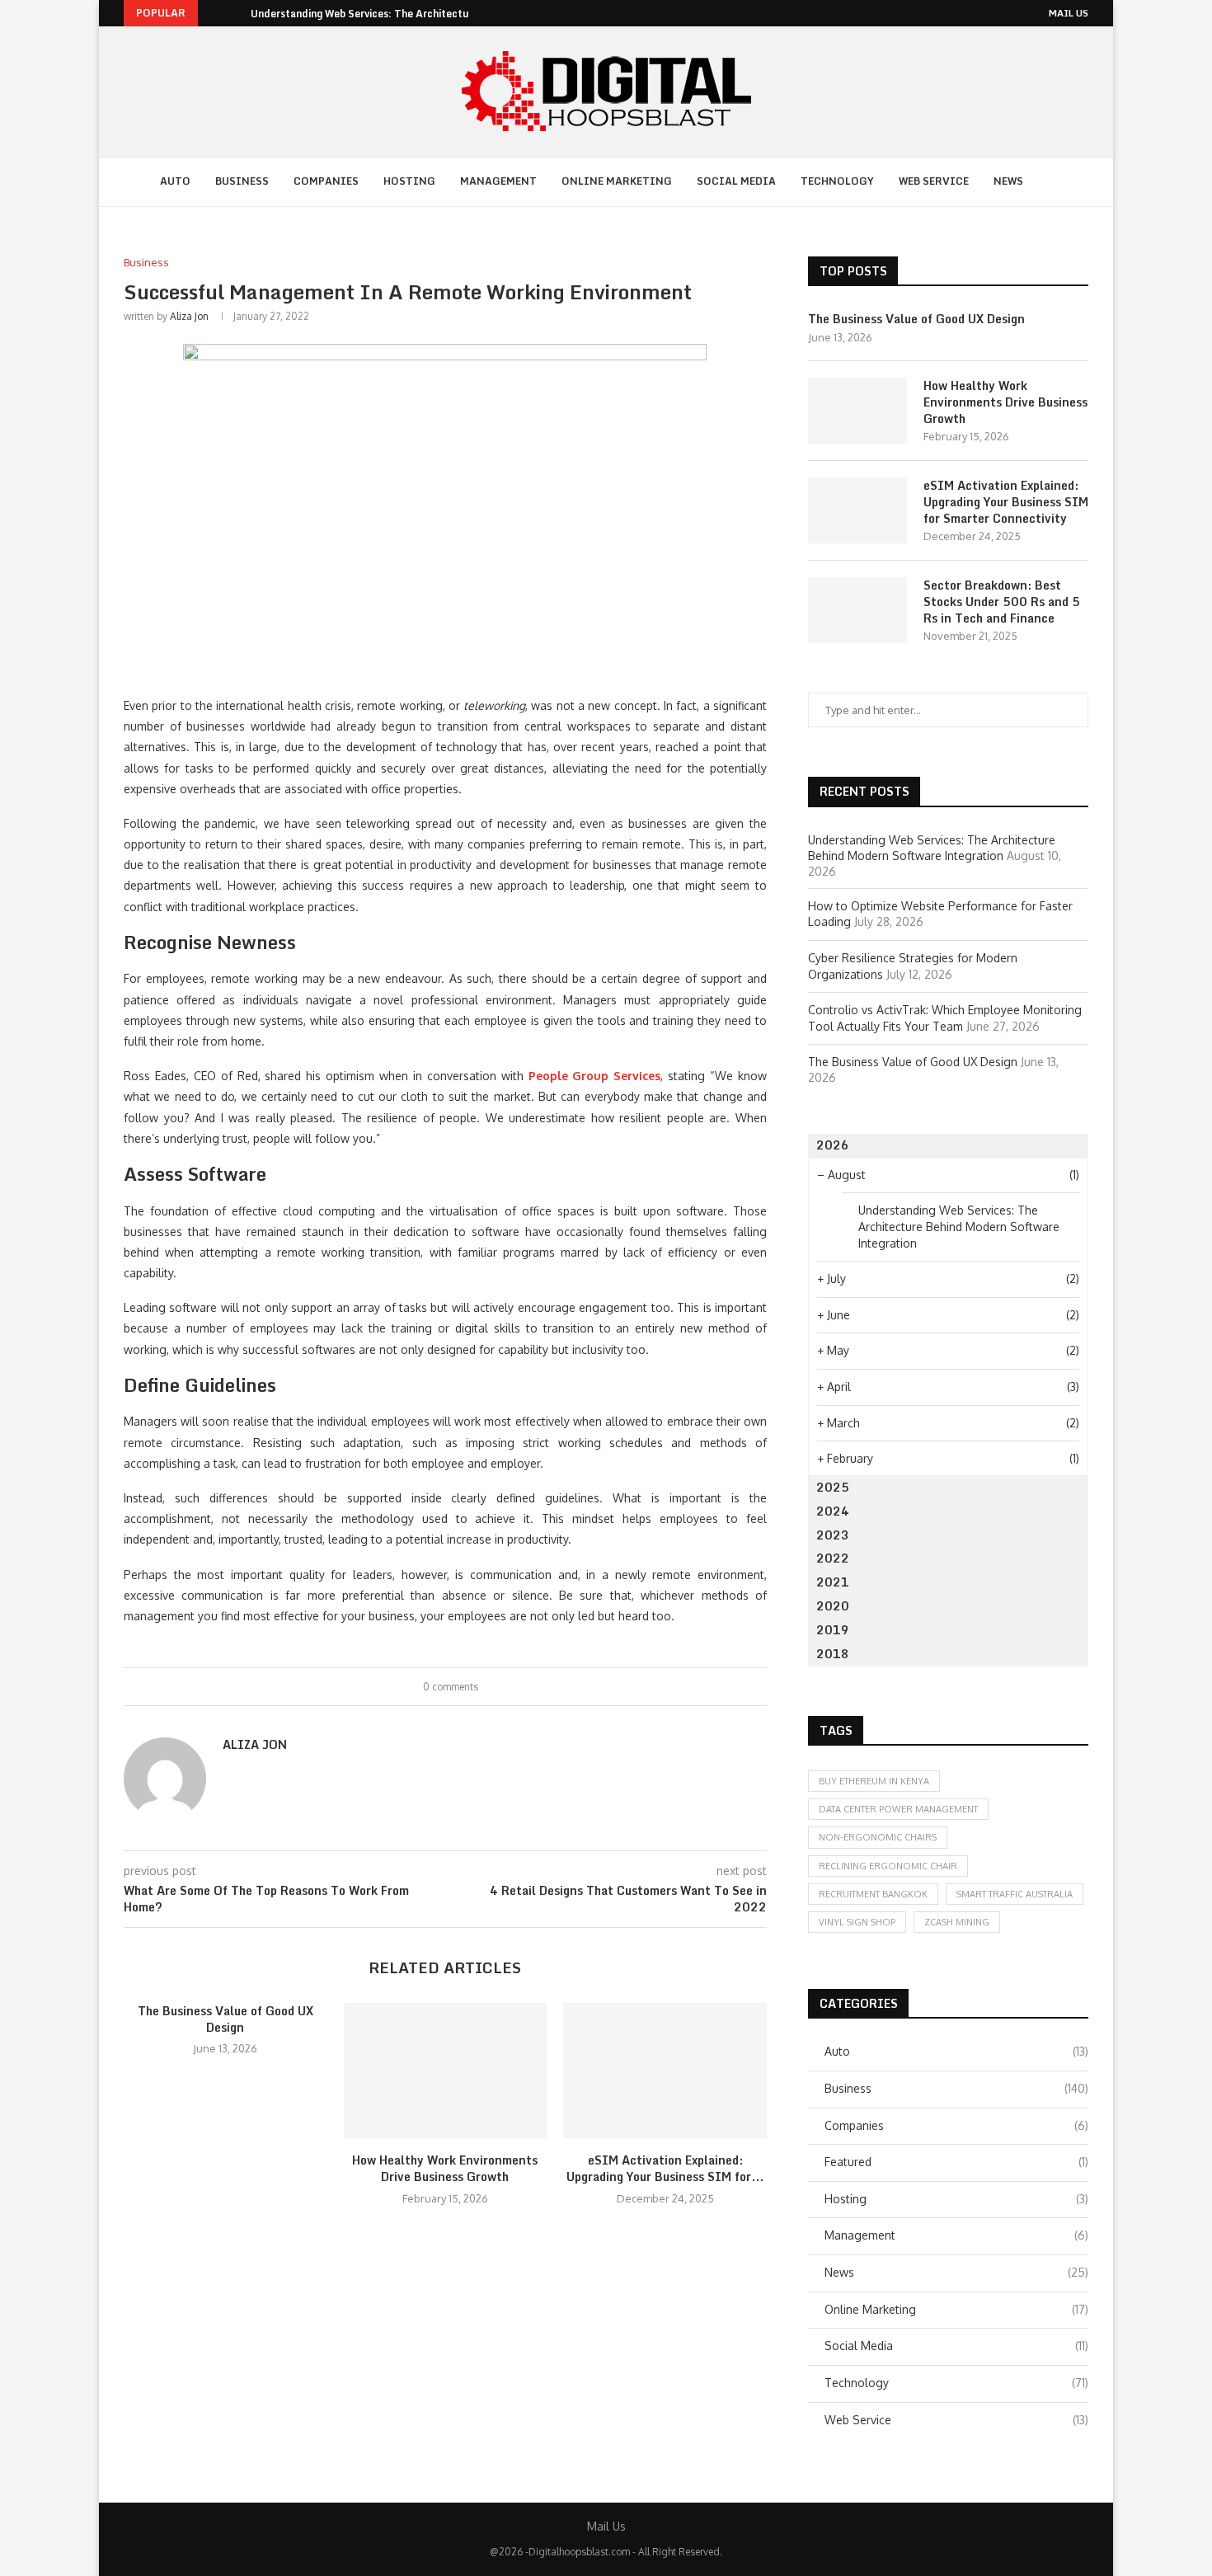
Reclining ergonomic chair (888, 1866)
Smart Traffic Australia (1015, 1894)
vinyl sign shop (857, 1922)
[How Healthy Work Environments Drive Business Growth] (446, 2071)
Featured (956, 2162)
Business (242, 181)
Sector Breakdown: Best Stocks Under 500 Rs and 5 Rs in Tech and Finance (1002, 602)
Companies (326, 181)
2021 (833, 1582)
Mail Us (1069, 13)
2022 (833, 1558)
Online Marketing (617, 181)
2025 (833, 1487)
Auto (175, 181)
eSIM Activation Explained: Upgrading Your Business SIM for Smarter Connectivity (1006, 502)
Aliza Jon (189, 316)
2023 (833, 1535)
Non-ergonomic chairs (878, 1837)
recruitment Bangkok (873, 1894)
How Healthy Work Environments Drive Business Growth (445, 2168)
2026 (833, 1145)
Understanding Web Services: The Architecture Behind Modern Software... (432, 14)
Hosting (409, 181)
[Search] (1056, 182)
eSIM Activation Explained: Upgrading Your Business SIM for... (665, 2168)
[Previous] (214, 13)
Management (498, 181)
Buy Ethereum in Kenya (874, 1781)
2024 (833, 1511)
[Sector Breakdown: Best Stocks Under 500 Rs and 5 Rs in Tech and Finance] (857, 610)
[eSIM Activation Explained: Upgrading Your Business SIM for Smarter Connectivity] (665, 2071)
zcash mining (957, 1922)
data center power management (898, 1809)
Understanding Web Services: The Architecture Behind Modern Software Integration (959, 1226)
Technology (837, 181)
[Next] (235, 13)
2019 (833, 1630)
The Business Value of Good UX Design (225, 2019)
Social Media (736, 181)
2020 (833, 1606)
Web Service (934, 181)
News (1008, 181)
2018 (833, 1654)
